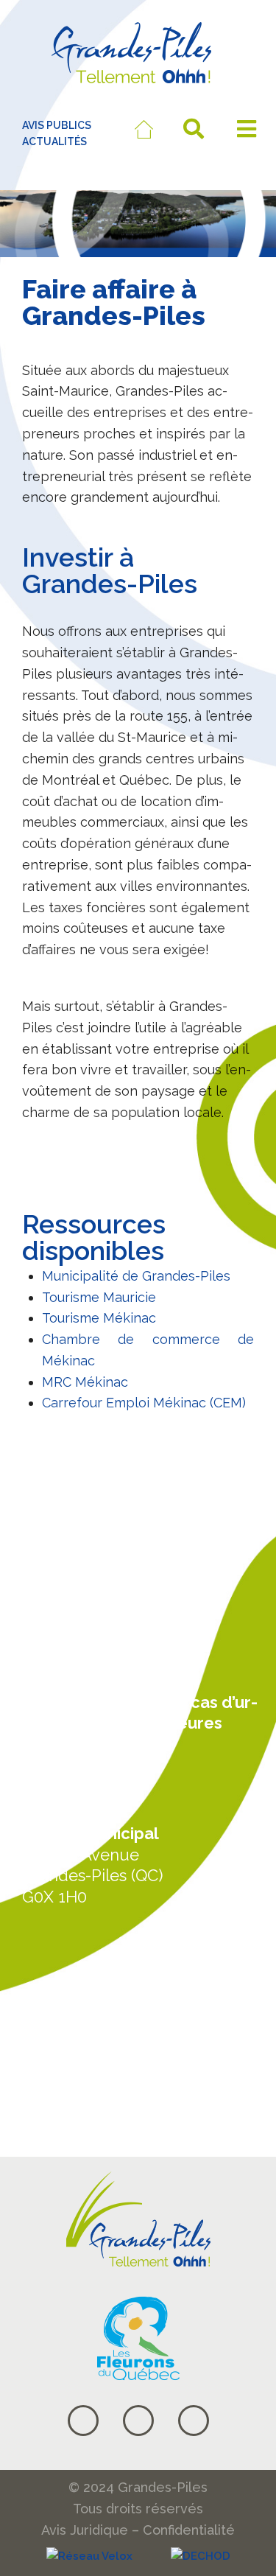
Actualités (64, 1994)
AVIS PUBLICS (57, 125)
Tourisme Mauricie (99, 1297)
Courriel (56, 2106)
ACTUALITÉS (54, 141)
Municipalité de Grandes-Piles (136, 1276)
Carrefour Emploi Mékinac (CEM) (144, 1403)
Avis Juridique (85, 2530)
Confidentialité (189, 2530)
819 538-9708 (73, 1665)
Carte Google (78, 2050)
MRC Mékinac (85, 1382)
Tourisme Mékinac (99, 1318)
